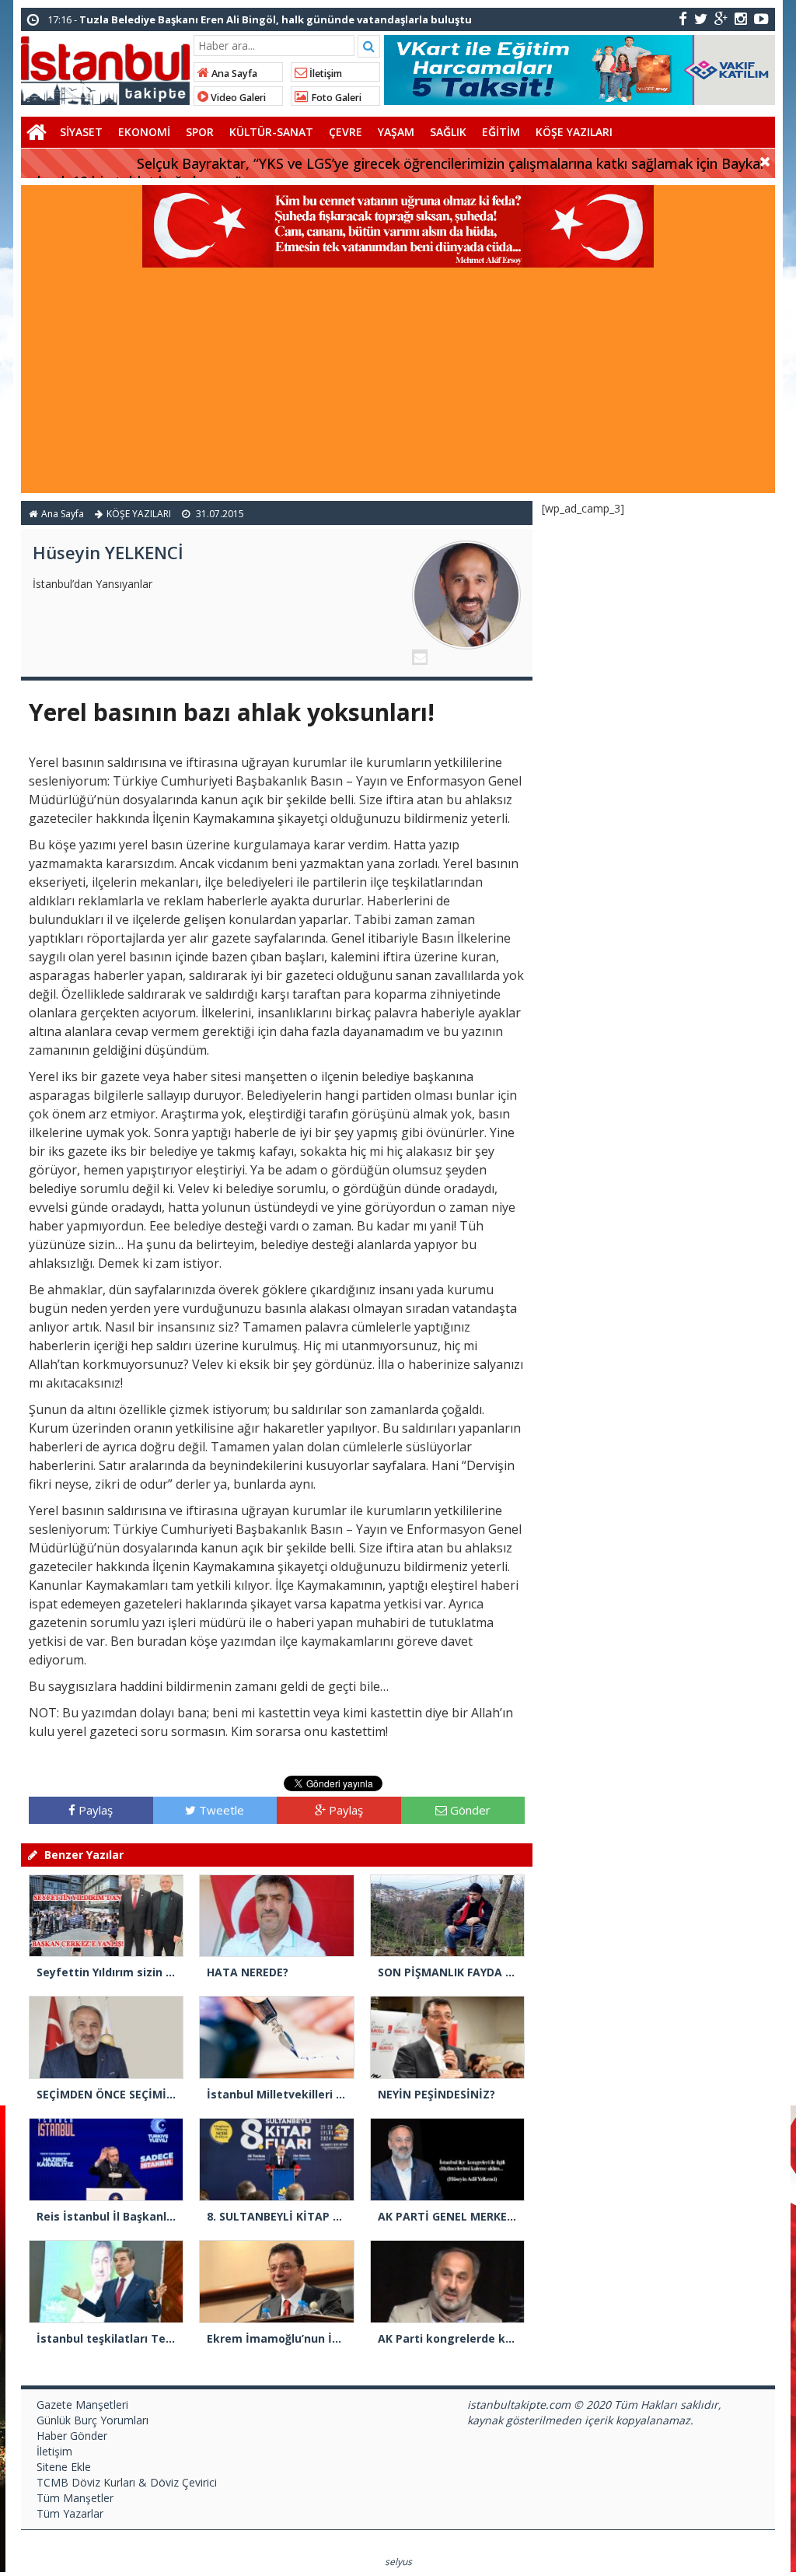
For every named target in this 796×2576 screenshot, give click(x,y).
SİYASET (81, 132)
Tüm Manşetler (75, 2498)
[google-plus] (721, 18)
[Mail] (420, 657)
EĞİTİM (501, 132)
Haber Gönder (72, 2436)
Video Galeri (237, 98)
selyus (398, 2562)
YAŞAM (396, 132)
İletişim (325, 73)
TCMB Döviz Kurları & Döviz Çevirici (127, 2482)
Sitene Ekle (64, 2467)
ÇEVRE (346, 132)
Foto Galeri (335, 98)
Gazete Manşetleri (82, 2404)
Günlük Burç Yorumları (93, 2420)
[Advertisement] (398, 384)
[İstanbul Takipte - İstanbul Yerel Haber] (105, 68)
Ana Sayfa (233, 73)
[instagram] (741, 18)
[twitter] (701, 18)
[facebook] (683, 18)
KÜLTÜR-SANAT (271, 132)
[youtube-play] (761, 18)
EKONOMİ (144, 132)
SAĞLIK (448, 132)
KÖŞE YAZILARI (574, 132)
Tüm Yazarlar (70, 2513)
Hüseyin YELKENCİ (108, 552)
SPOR (200, 132)
